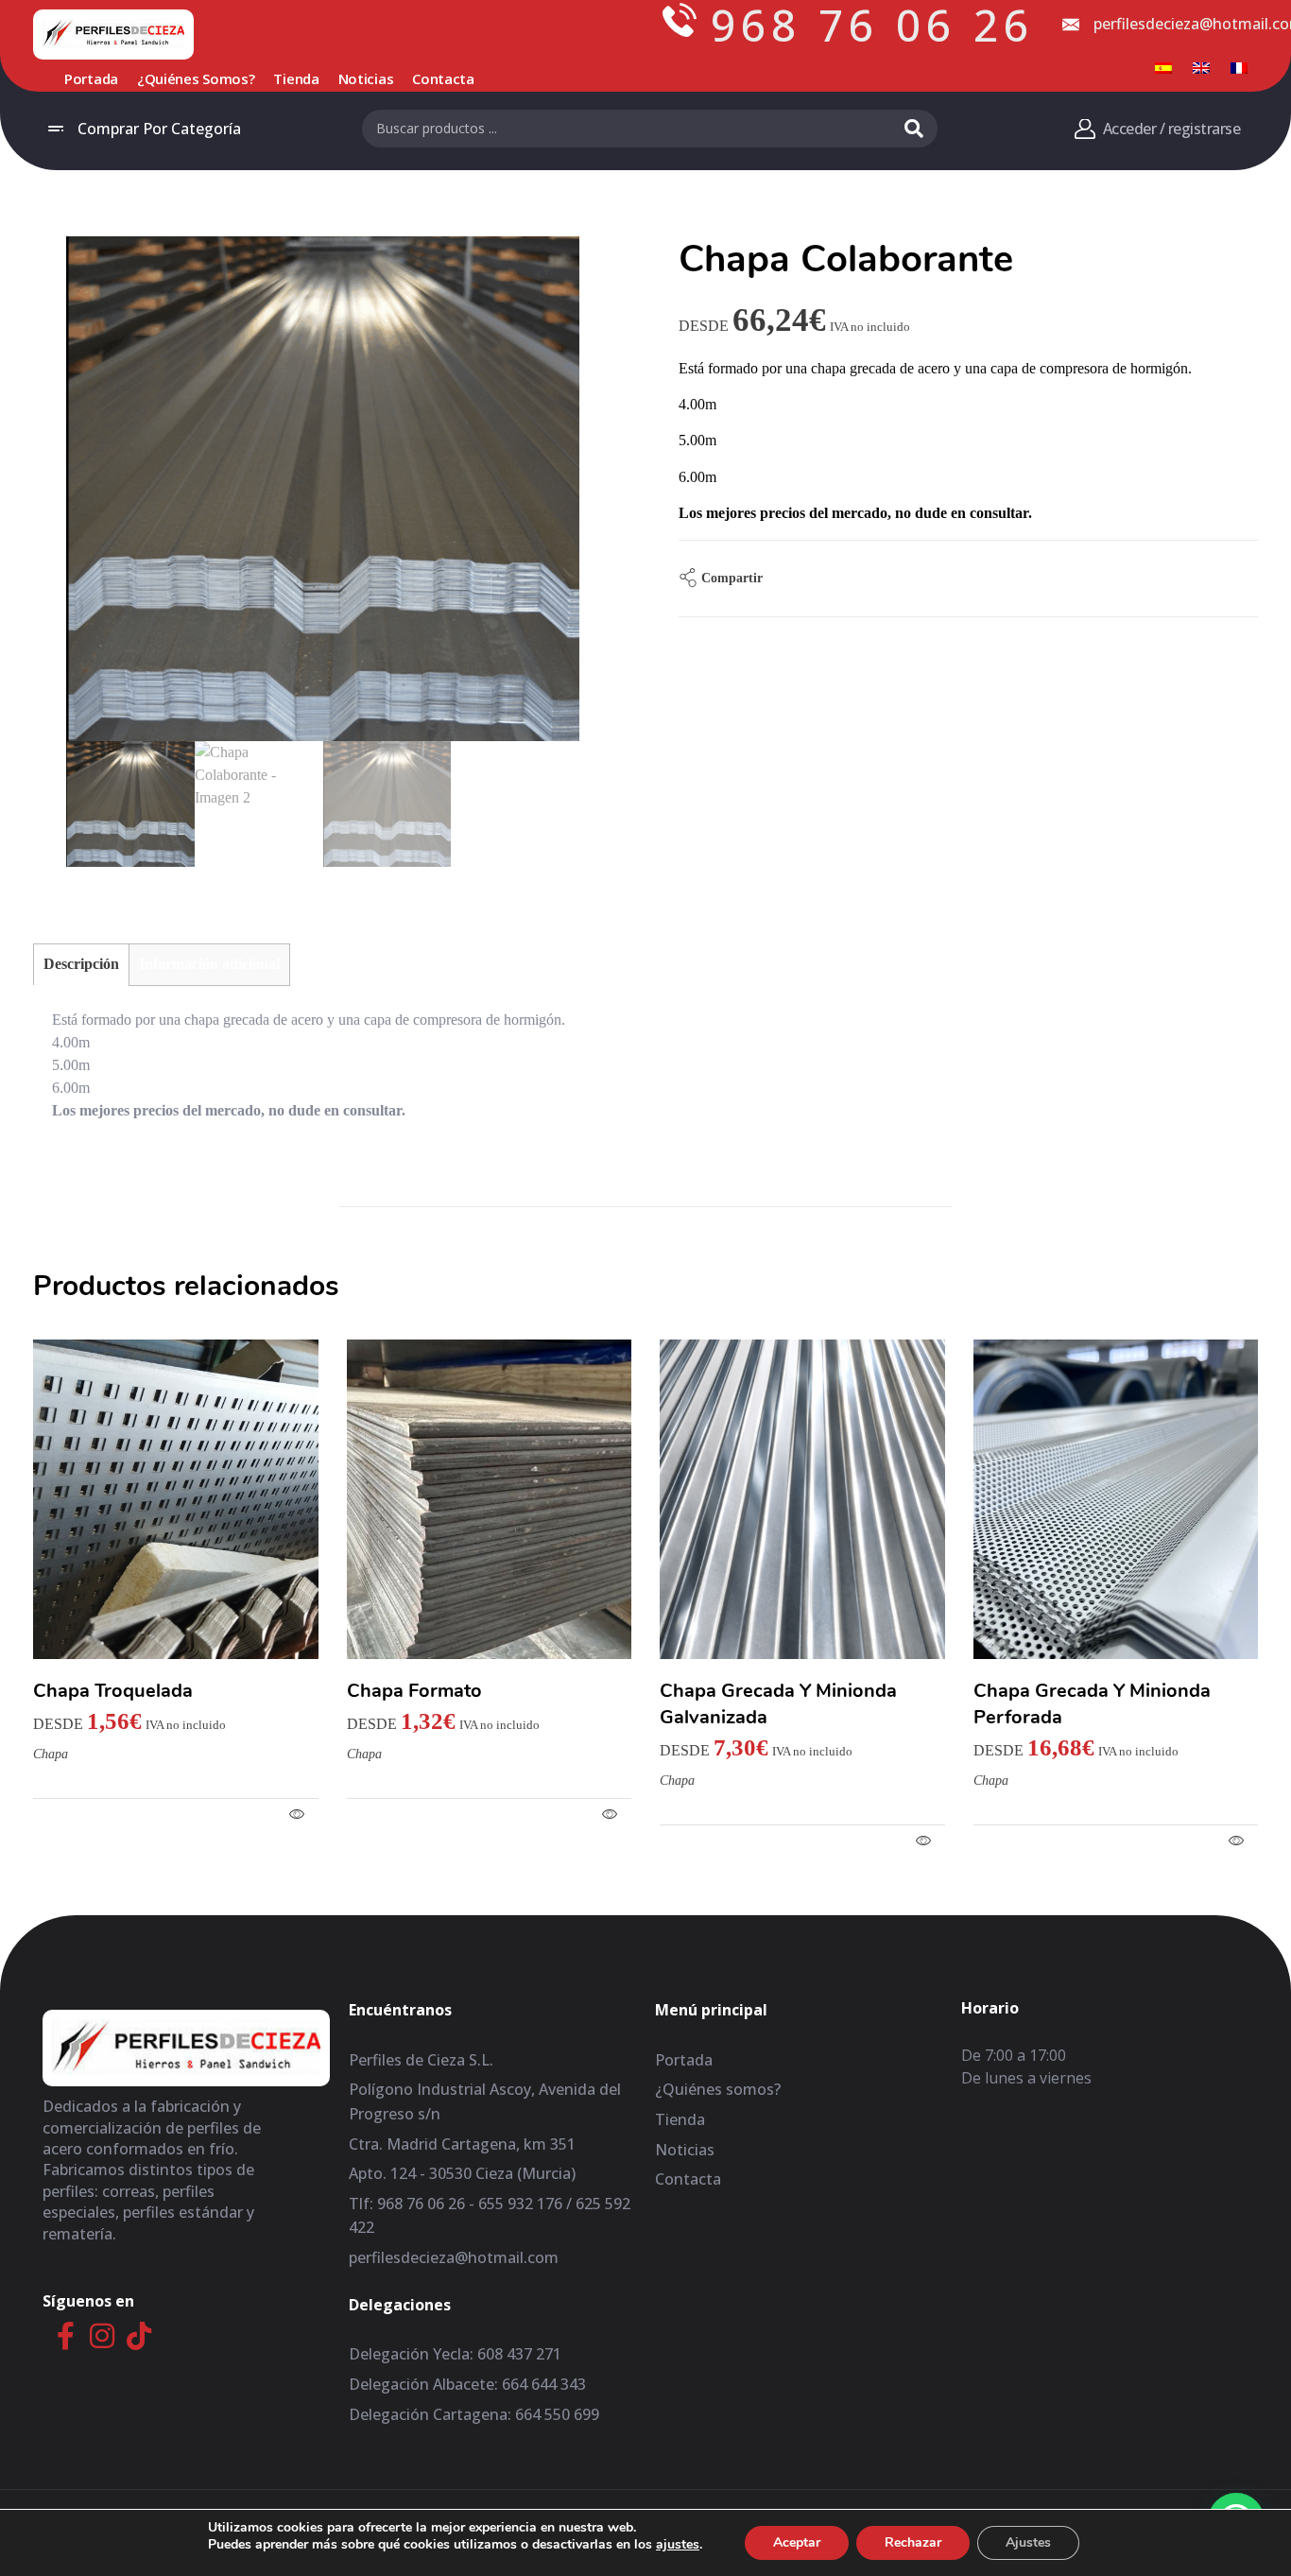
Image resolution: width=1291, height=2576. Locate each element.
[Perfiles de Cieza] (113, 34)
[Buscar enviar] (914, 129)
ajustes (678, 2545)
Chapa (51, 1754)
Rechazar (913, 2542)
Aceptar (797, 2542)
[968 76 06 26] (680, 20)
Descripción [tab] (81, 964)
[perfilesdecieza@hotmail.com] (1071, 25)
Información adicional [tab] (209, 964)
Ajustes (1028, 2542)
